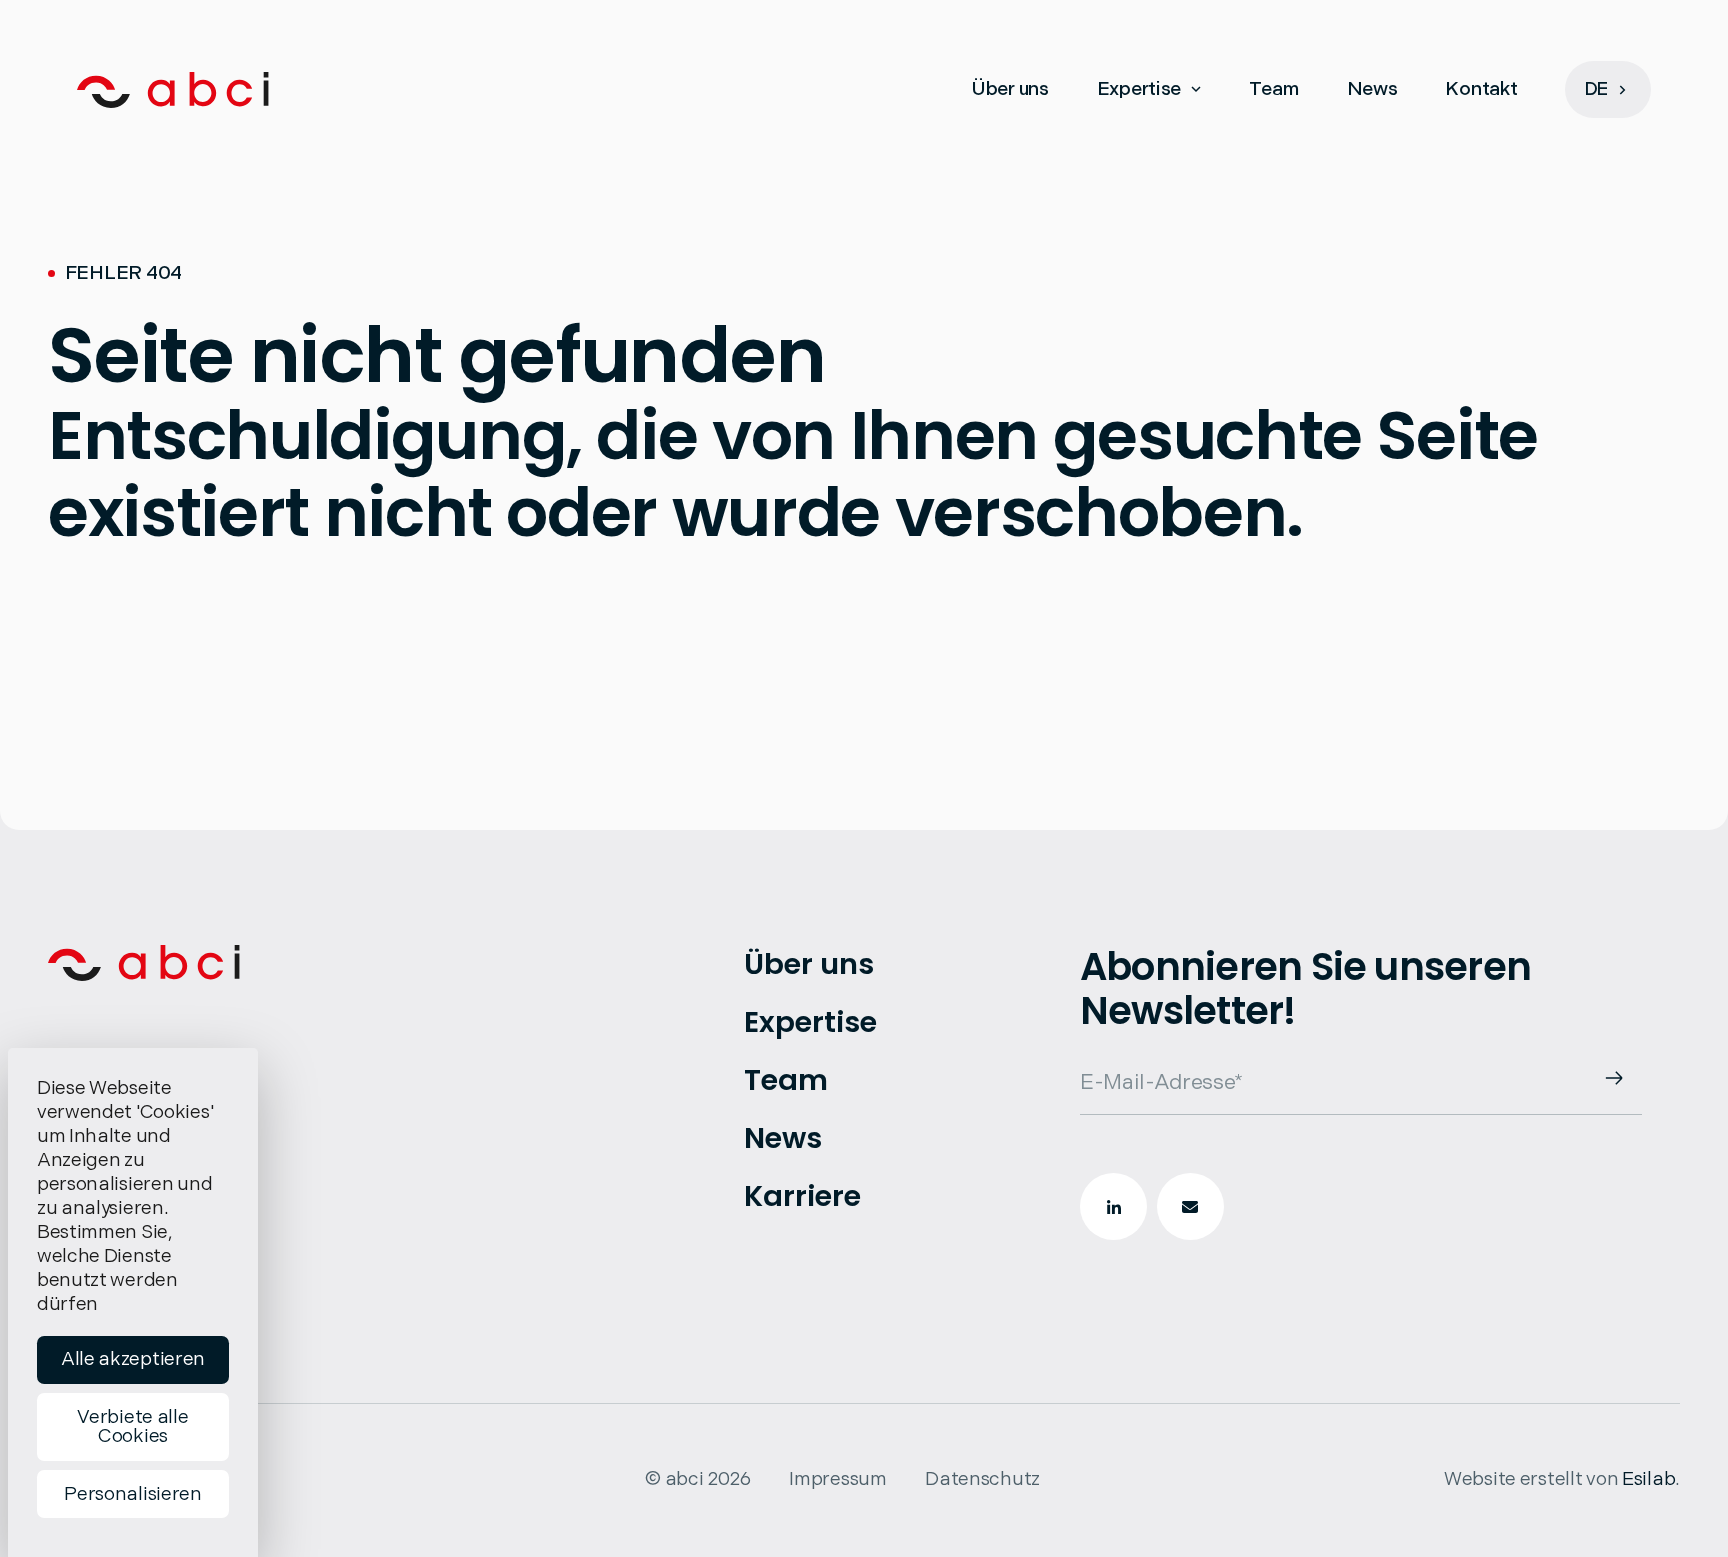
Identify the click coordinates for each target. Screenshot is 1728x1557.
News (1372, 89)
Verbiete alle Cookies (132, 1427)
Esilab (1648, 1479)
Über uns (1010, 89)
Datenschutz (982, 1479)
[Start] (173, 90)
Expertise (1139, 89)
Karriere (802, 1196)
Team (1274, 89)
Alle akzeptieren (133, 1359)
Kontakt (1481, 89)
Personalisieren (133, 1494)
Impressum (837, 1479)
